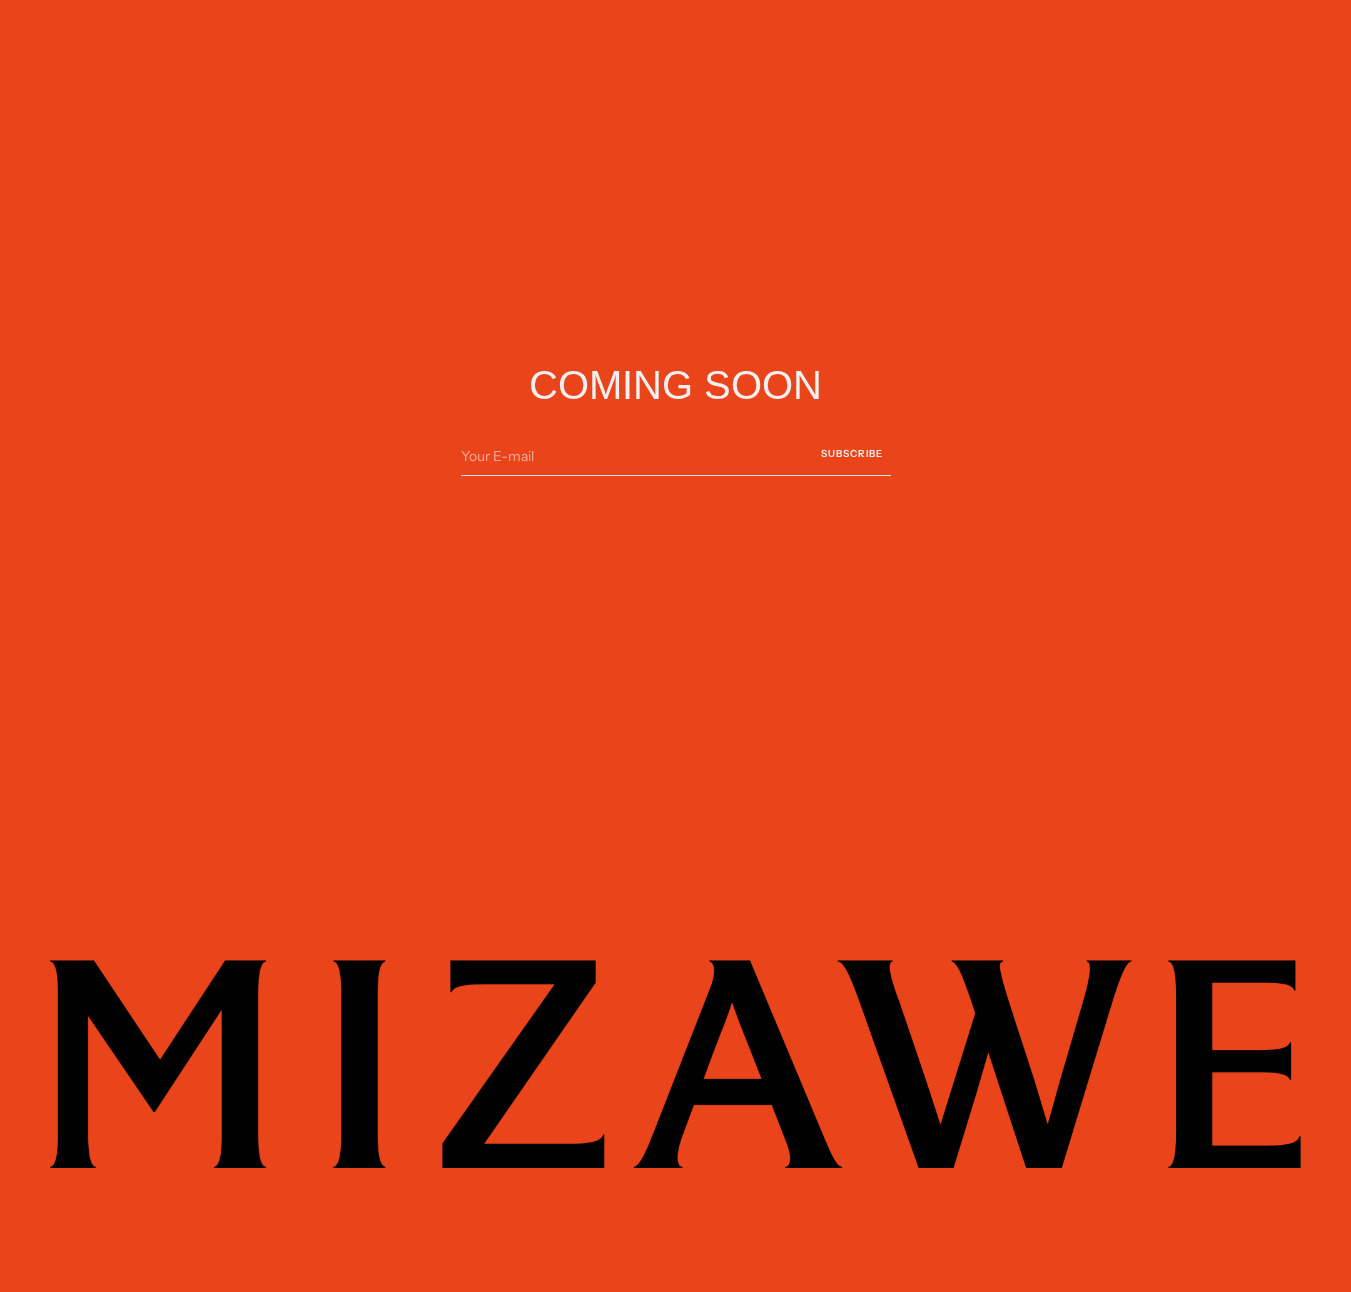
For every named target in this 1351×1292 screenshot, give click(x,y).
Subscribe (852, 453)
